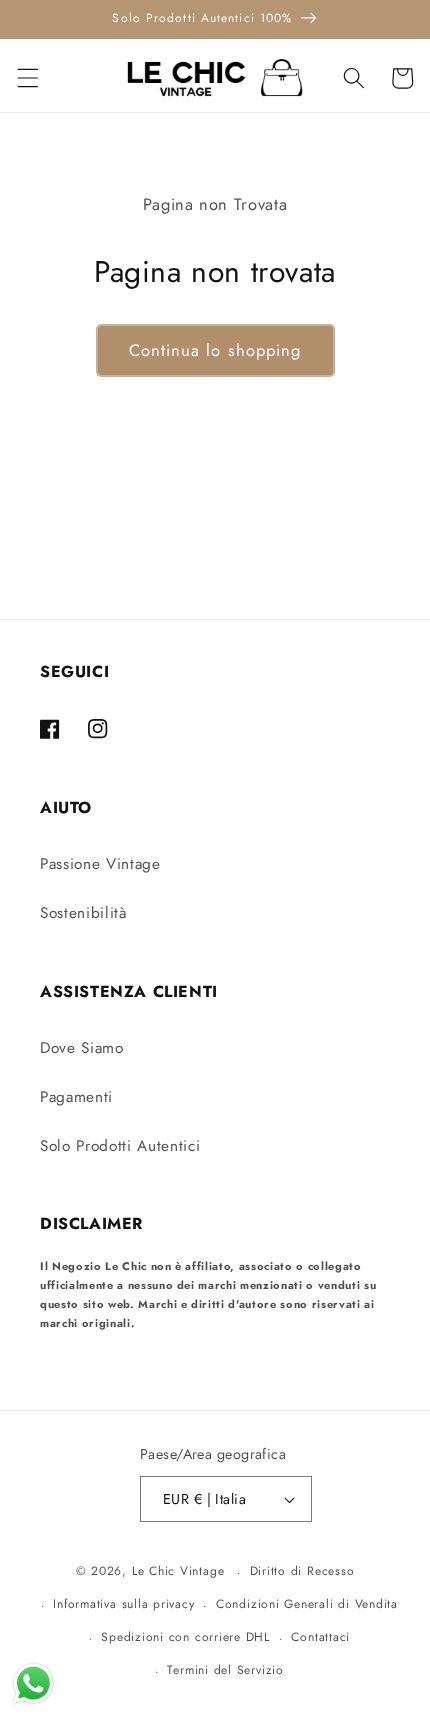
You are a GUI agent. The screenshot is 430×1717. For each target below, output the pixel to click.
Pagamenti (76, 1097)
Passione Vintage (100, 864)
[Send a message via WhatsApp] (33, 1683)
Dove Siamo (82, 1048)
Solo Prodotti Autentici (120, 1146)
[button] (27, 78)
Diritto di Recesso (302, 1571)
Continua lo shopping (215, 350)
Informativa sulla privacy (123, 1604)
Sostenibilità (83, 913)
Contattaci (320, 1637)
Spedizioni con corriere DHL (185, 1637)
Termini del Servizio (225, 1670)
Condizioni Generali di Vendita (307, 1604)
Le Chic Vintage (178, 1572)
